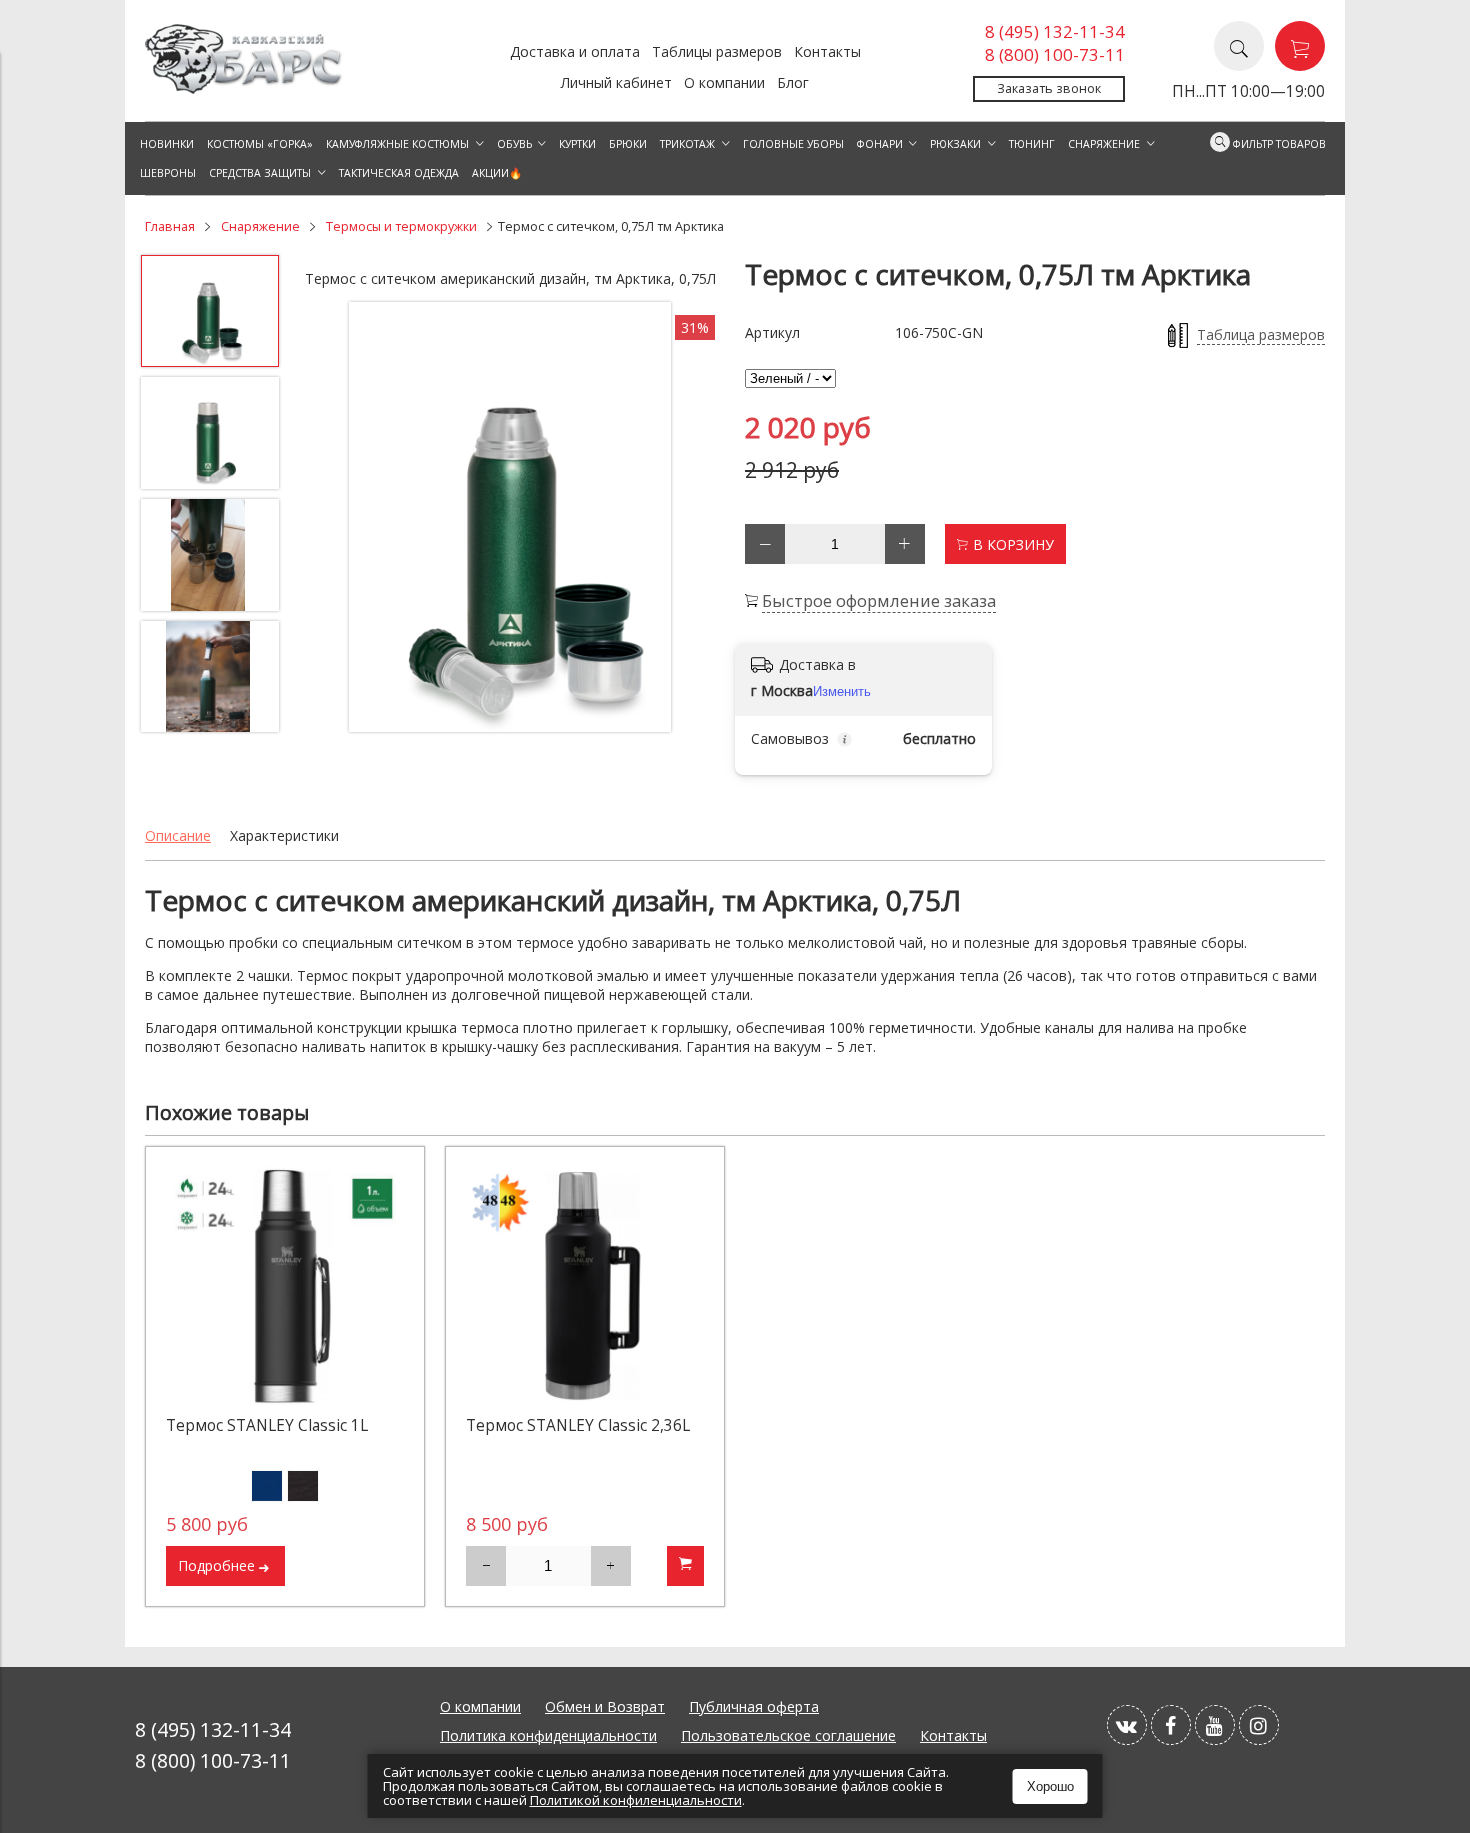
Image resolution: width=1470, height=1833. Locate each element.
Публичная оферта (754, 1706)
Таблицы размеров (717, 51)
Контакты (827, 51)
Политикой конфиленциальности (636, 1800)
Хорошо (1050, 1786)
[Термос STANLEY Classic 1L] (285, 1286)
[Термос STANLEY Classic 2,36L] (585, 1286)
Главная (170, 226)
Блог (793, 82)
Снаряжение (260, 226)
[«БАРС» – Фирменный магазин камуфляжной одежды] (245, 88)
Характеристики (284, 835)
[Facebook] (1171, 1725)
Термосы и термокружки (401, 226)
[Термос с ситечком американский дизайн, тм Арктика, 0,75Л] (510, 517)
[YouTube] (1215, 1725)
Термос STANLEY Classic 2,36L (578, 1425)
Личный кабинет (616, 82)
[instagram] (1259, 1725)
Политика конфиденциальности (548, 1735)
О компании (724, 82)
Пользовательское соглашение (788, 1735)
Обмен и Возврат (605, 1706)
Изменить (842, 691)
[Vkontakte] (1127, 1725)
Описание (178, 835)
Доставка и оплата (575, 51)
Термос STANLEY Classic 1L (267, 1425)
